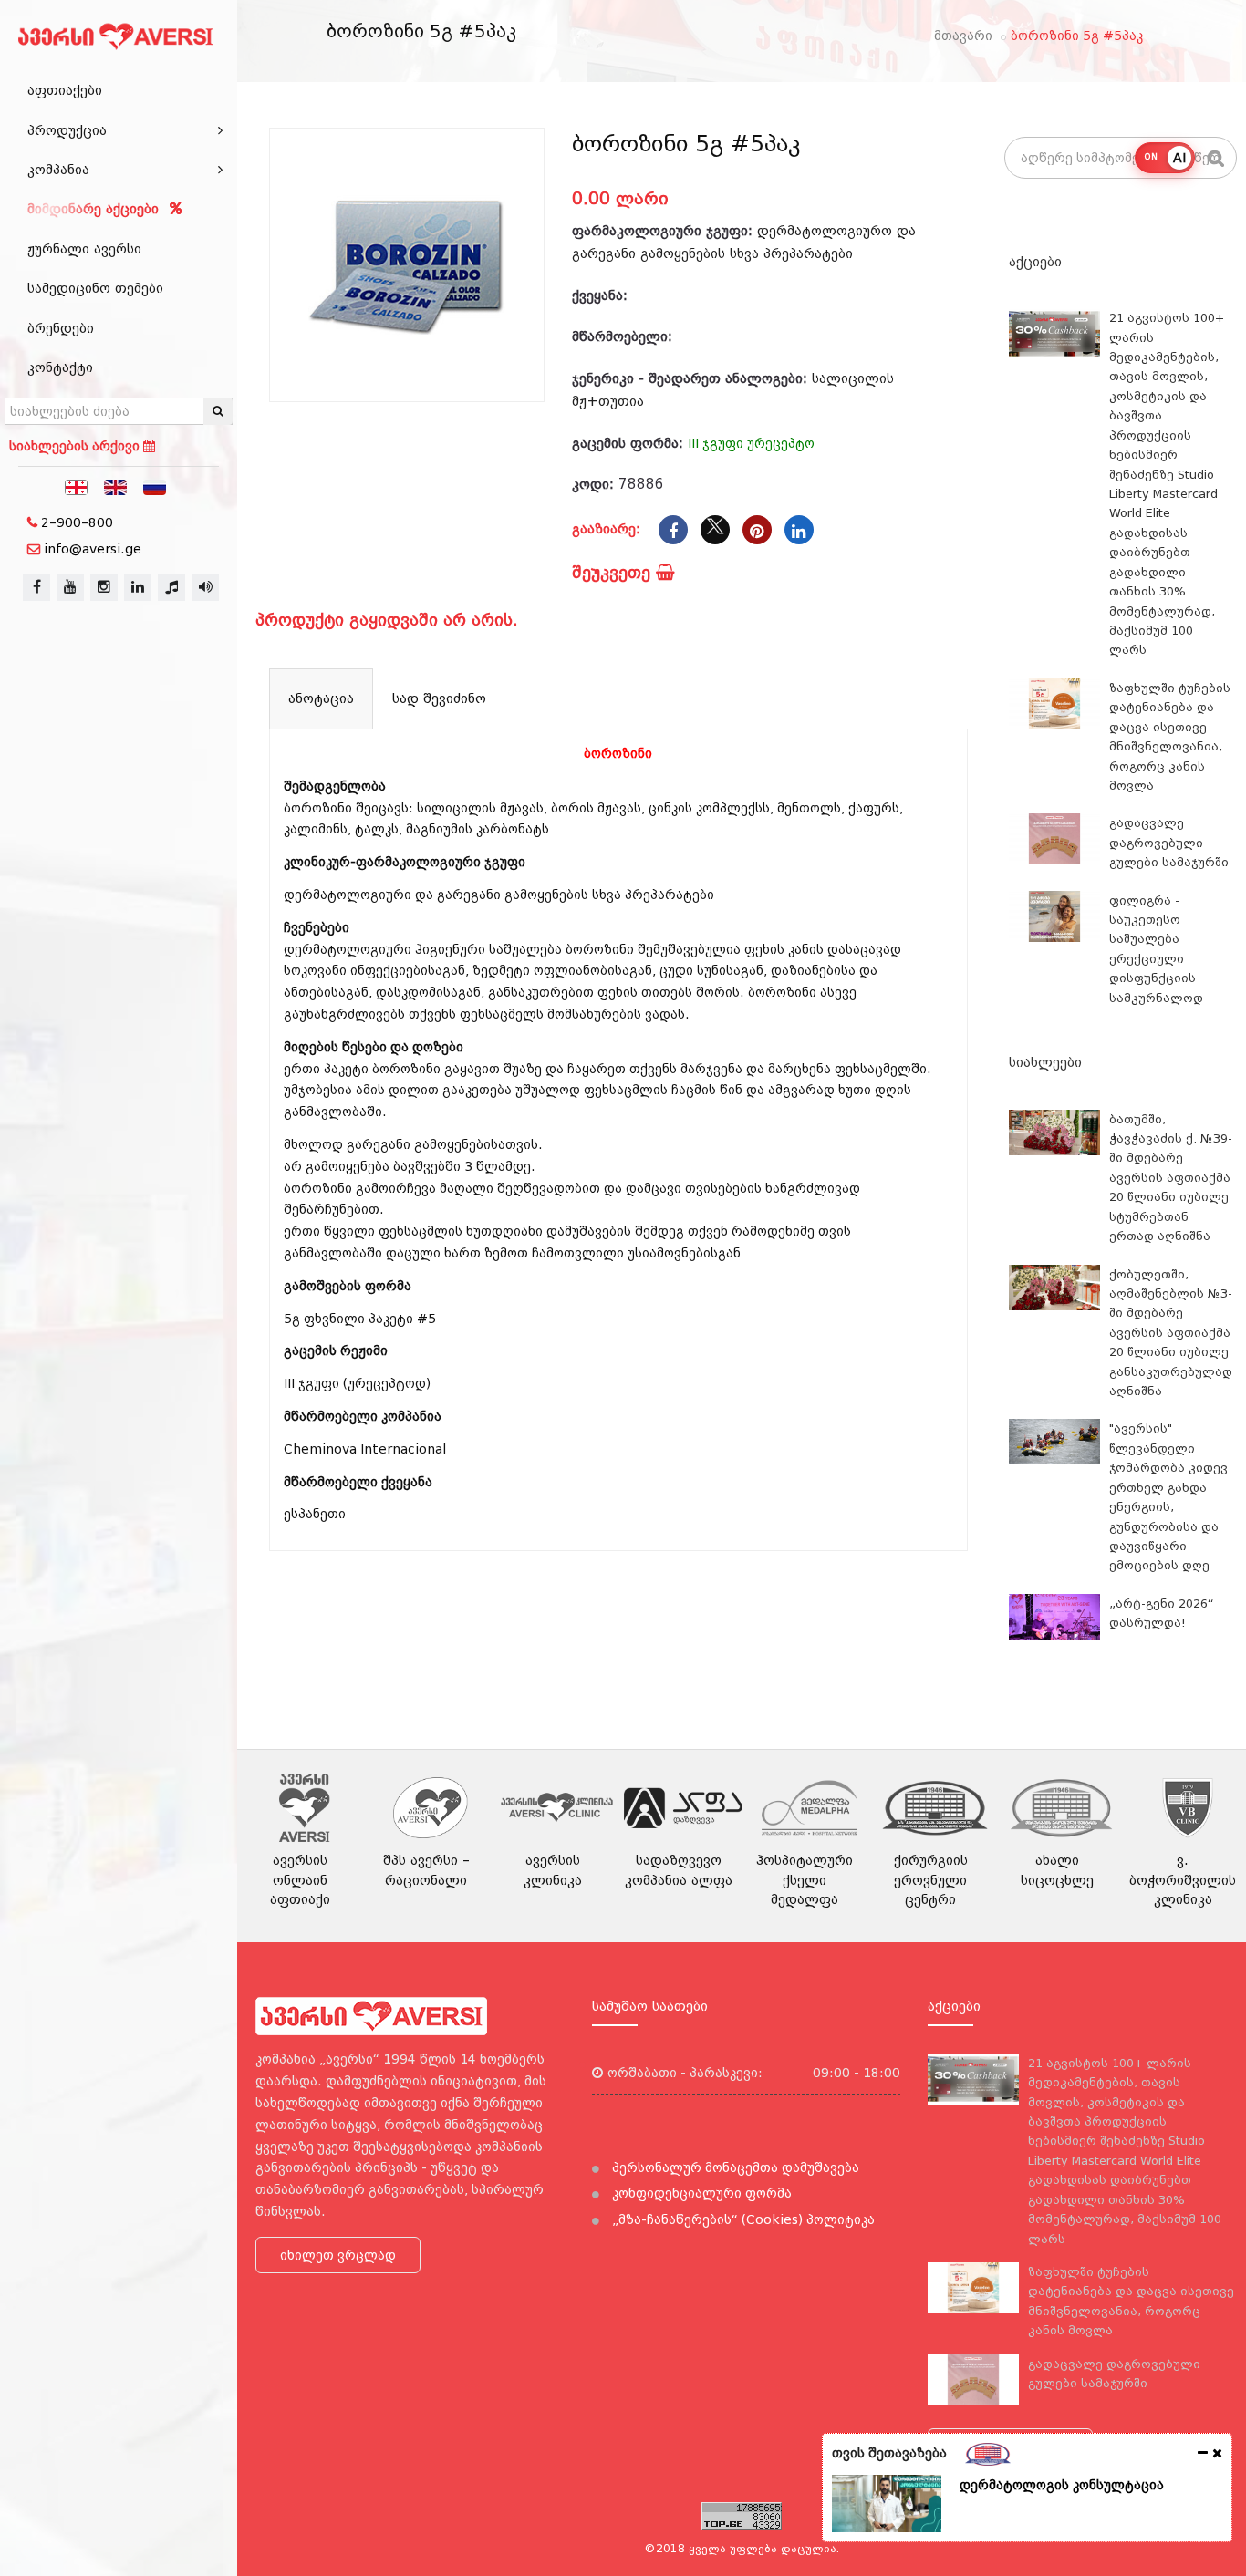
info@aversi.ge (93, 549)
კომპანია (58, 170)
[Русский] (155, 486)
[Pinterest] (757, 530)
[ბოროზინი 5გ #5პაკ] (407, 265)
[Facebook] (673, 530)
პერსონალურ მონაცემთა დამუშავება (734, 2167)
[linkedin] (138, 587)
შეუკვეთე (614, 572)
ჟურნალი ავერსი (84, 249)
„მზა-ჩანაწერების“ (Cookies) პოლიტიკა (742, 2219)
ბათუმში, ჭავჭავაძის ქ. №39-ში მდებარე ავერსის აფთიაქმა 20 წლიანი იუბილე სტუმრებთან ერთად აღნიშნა (1171, 1178)
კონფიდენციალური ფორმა (700, 2193)
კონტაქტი (60, 367)
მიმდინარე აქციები (95, 209)
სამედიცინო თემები (95, 288)
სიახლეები (1045, 1062)
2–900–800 (77, 522)
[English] (116, 486)
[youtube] (70, 587)
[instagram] (104, 587)
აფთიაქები (65, 90)
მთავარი (963, 36)
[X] (715, 530)
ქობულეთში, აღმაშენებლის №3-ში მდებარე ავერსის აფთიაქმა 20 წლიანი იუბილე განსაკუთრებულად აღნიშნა (1171, 1333)
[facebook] (36, 587)
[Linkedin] (799, 530)
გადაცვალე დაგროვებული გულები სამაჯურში (1169, 843)
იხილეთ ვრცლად (338, 2255)
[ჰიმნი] (171, 587)
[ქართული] (77, 486)
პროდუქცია (67, 130)
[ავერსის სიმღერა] (205, 587)
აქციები (1035, 262)
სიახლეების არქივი (76, 446)
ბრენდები (61, 328)
